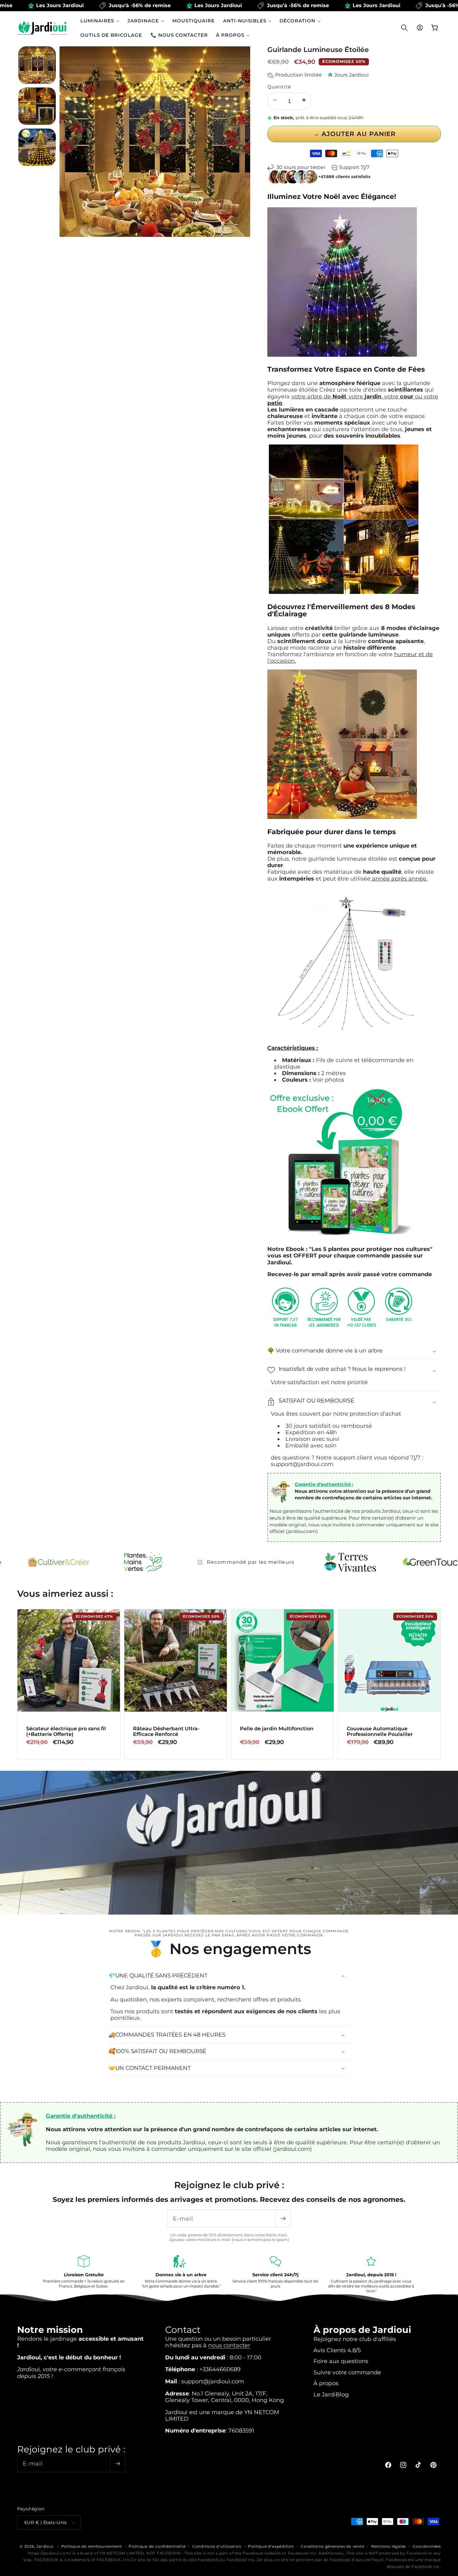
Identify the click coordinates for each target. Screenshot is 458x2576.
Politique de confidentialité (157, 2546)
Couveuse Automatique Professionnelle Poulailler (380, 1731)
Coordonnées (427, 2546)
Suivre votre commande (347, 2372)
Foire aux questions (341, 2361)
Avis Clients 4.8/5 (337, 2350)
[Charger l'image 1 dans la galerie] (37, 65)
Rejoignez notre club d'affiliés (355, 2339)
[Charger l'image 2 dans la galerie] (37, 106)
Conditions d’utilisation (217, 2546)
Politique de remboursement (92, 2546)
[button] (100, 21)
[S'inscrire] (283, 2219)
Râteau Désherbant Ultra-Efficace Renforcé (166, 1731)
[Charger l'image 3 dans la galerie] (37, 147)
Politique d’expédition (271, 2546)
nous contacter (229, 2345)
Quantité (279, 87)
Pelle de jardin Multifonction (277, 1729)
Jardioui (45, 2546)
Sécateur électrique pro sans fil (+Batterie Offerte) (66, 1731)
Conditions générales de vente (332, 2546)
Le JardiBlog (331, 2394)
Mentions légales (389, 2546)
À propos (326, 2383)
